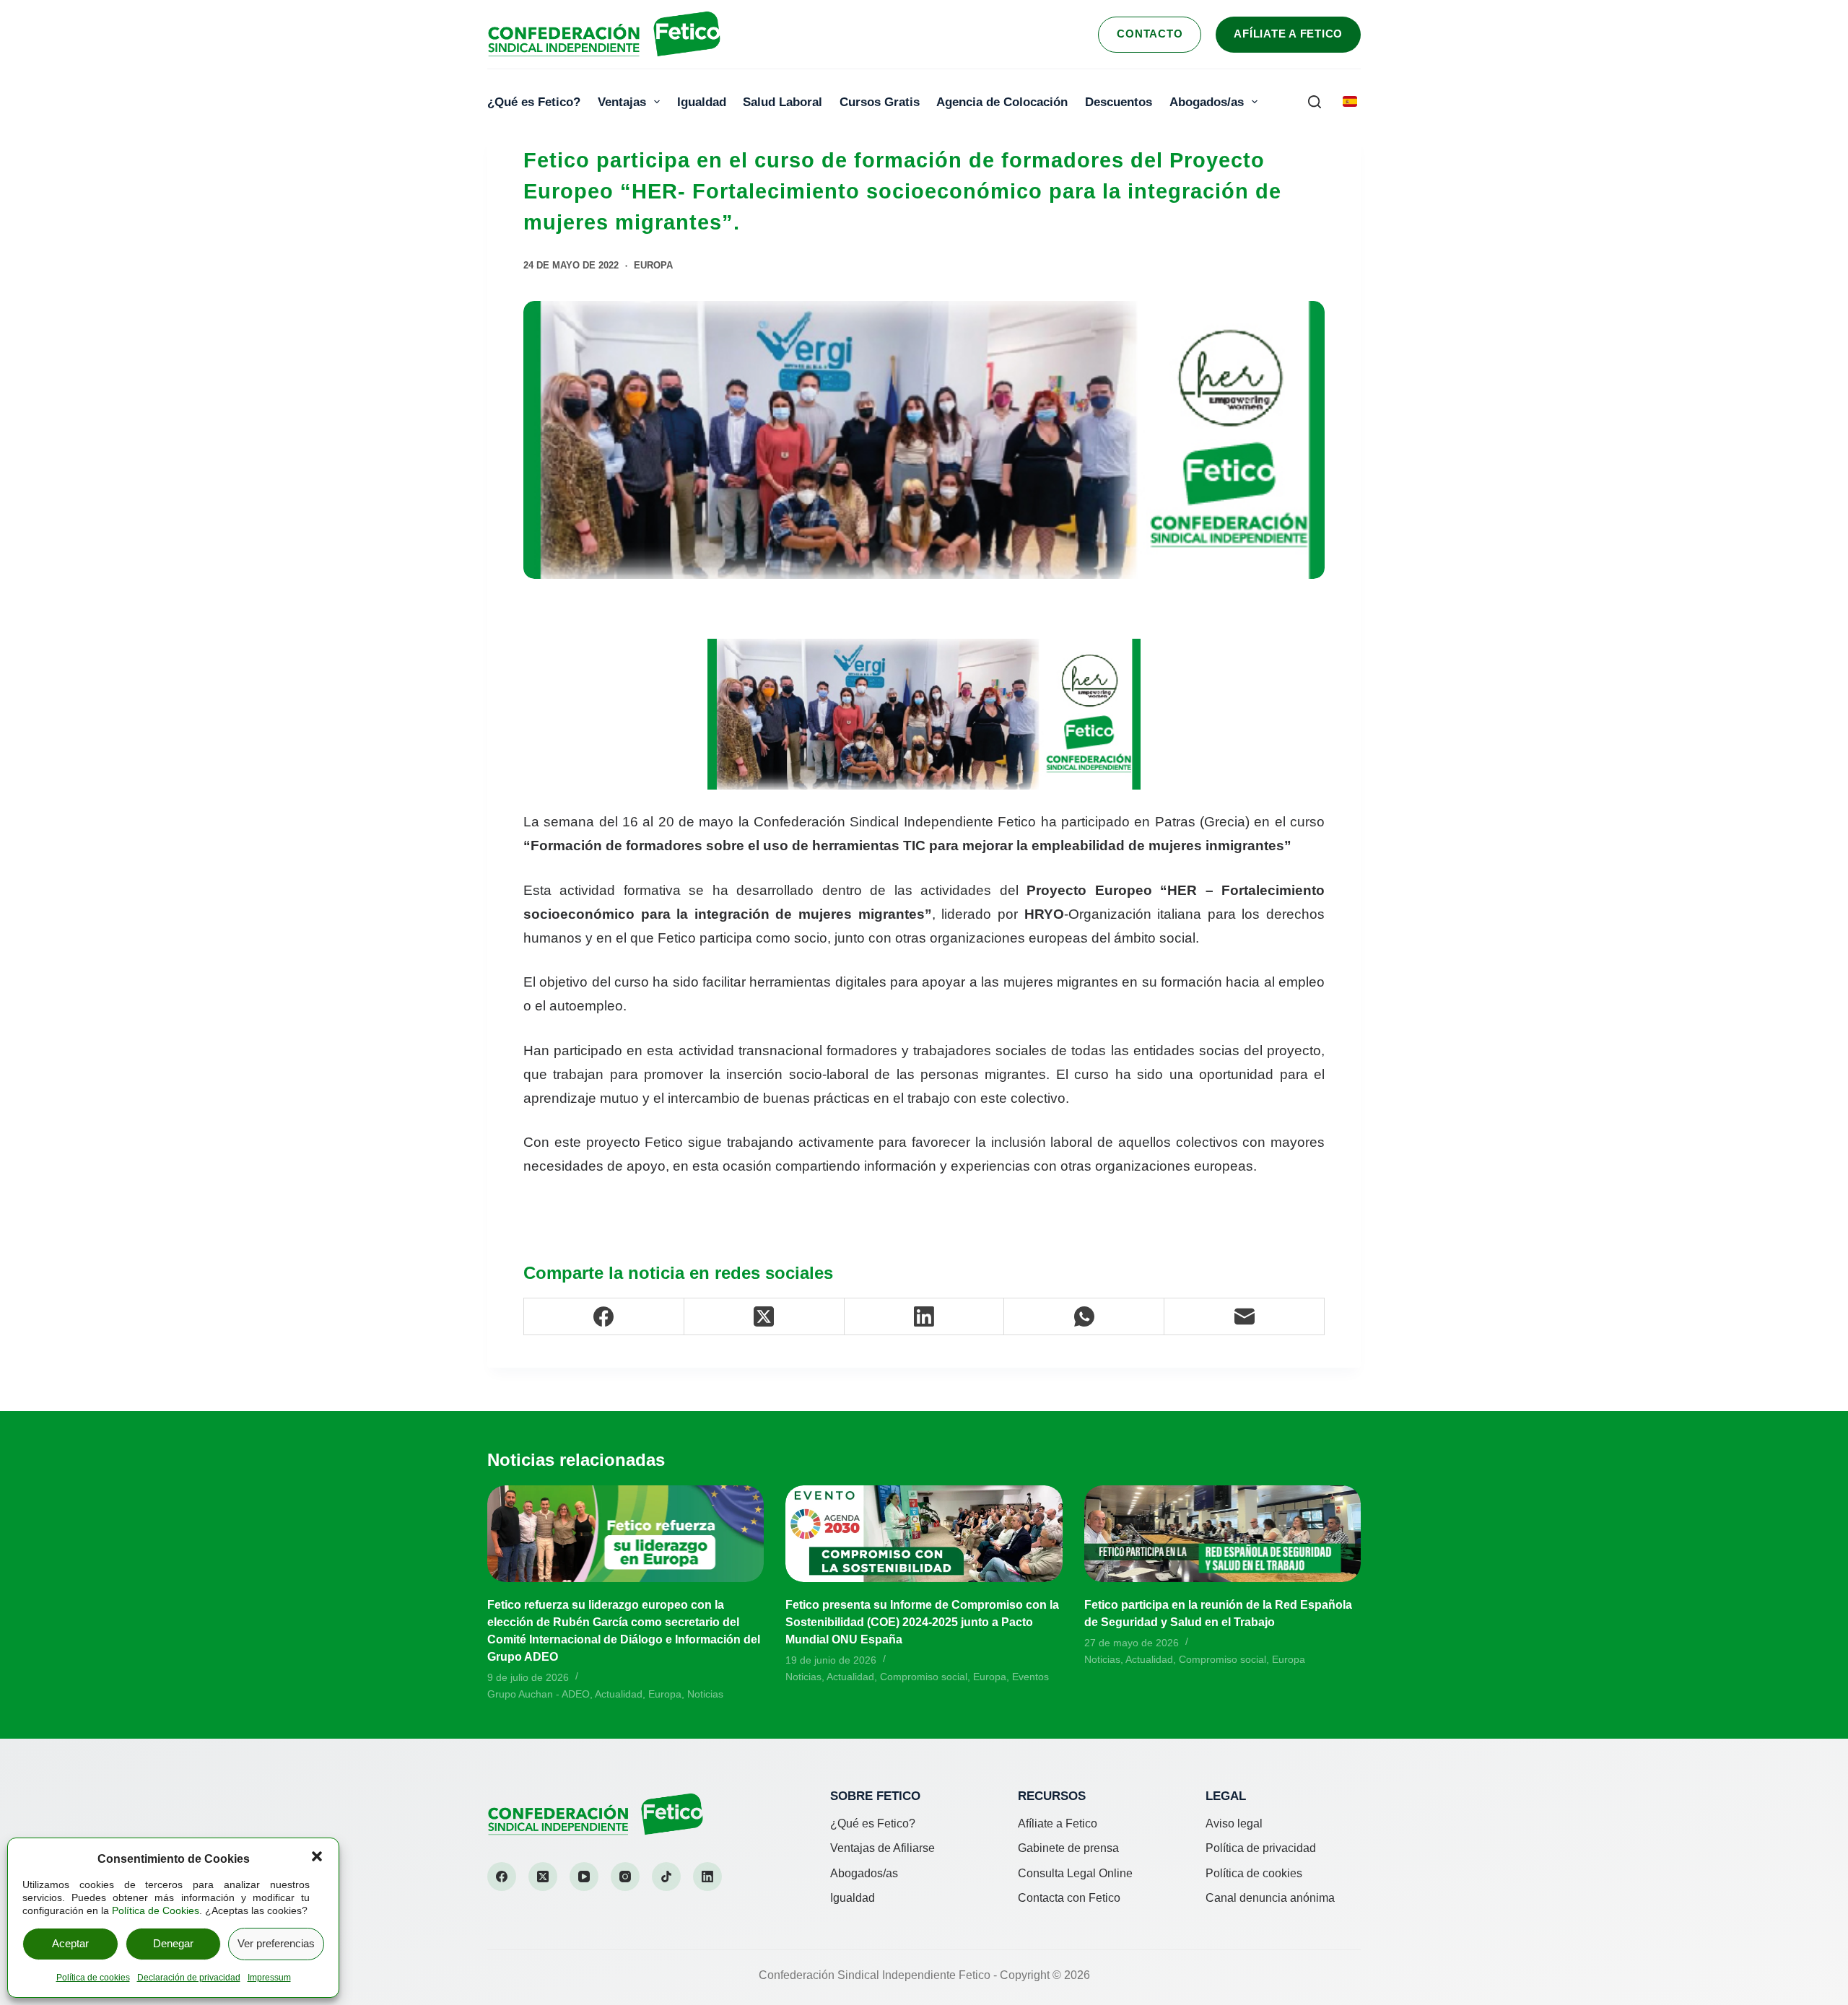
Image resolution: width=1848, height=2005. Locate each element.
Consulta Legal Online (1075, 1873)
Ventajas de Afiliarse (882, 1848)
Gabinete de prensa (1068, 1848)
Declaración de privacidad (189, 1978)
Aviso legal (1234, 1823)
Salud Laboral (783, 102)
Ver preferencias (276, 1943)
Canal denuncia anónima (1270, 1898)
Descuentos (1119, 102)
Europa (653, 265)
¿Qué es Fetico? (534, 102)
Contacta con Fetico (1069, 1898)
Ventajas (622, 102)
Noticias (705, 1694)
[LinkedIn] (925, 1317)
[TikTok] (666, 1877)
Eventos (1030, 1677)
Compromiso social (924, 1677)
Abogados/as (1207, 102)
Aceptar (70, 1943)
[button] (317, 1856)
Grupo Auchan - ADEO (539, 1694)
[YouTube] (584, 1877)
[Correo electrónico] (1245, 1317)
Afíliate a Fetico (1288, 34)
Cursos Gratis (880, 102)
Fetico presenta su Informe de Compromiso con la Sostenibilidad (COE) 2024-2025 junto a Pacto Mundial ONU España (922, 1622)
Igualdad (702, 102)
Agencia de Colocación (1002, 102)
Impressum (269, 1978)
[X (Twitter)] (764, 1317)
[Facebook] (604, 1317)
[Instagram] (625, 1877)
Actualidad (619, 1694)
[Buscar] (1315, 102)
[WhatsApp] (1084, 1317)
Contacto (1150, 34)
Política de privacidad (1261, 1848)
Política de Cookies (156, 1910)
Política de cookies (93, 1978)
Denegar (173, 1943)
